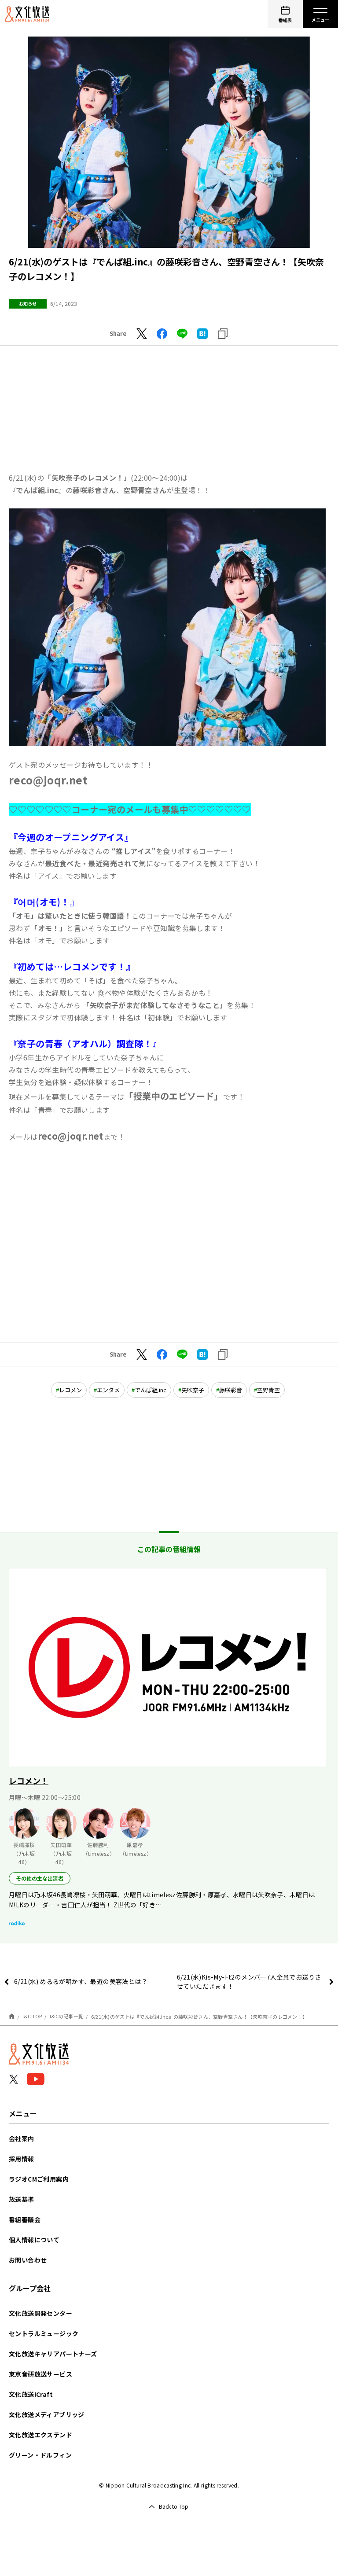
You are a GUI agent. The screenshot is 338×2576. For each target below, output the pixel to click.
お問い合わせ (28, 2260)
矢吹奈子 (193, 1390)
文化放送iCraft (31, 2394)
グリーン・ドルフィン (40, 2455)
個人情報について (34, 2240)
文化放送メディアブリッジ (47, 2414)
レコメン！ (29, 1781)
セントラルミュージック (44, 2333)
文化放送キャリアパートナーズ (53, 2354)
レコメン (70, 1390)
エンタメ (108, 1390)
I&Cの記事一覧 (66, 2016)
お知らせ (28, 304)
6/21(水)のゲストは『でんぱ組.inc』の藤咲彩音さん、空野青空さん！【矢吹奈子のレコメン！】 (199, 2016)
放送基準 (22, 2199)
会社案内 (22, 2138)
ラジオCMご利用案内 (39, 2179)
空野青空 (268, 1390)
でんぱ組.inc (151, 1390)
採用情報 (22, 2159)
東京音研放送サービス (40, 2374)
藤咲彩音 (231, 1390)
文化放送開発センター (40, 2313)
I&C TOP (32, 2016)
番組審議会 (25, 2219)
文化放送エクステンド (40, 2435)
